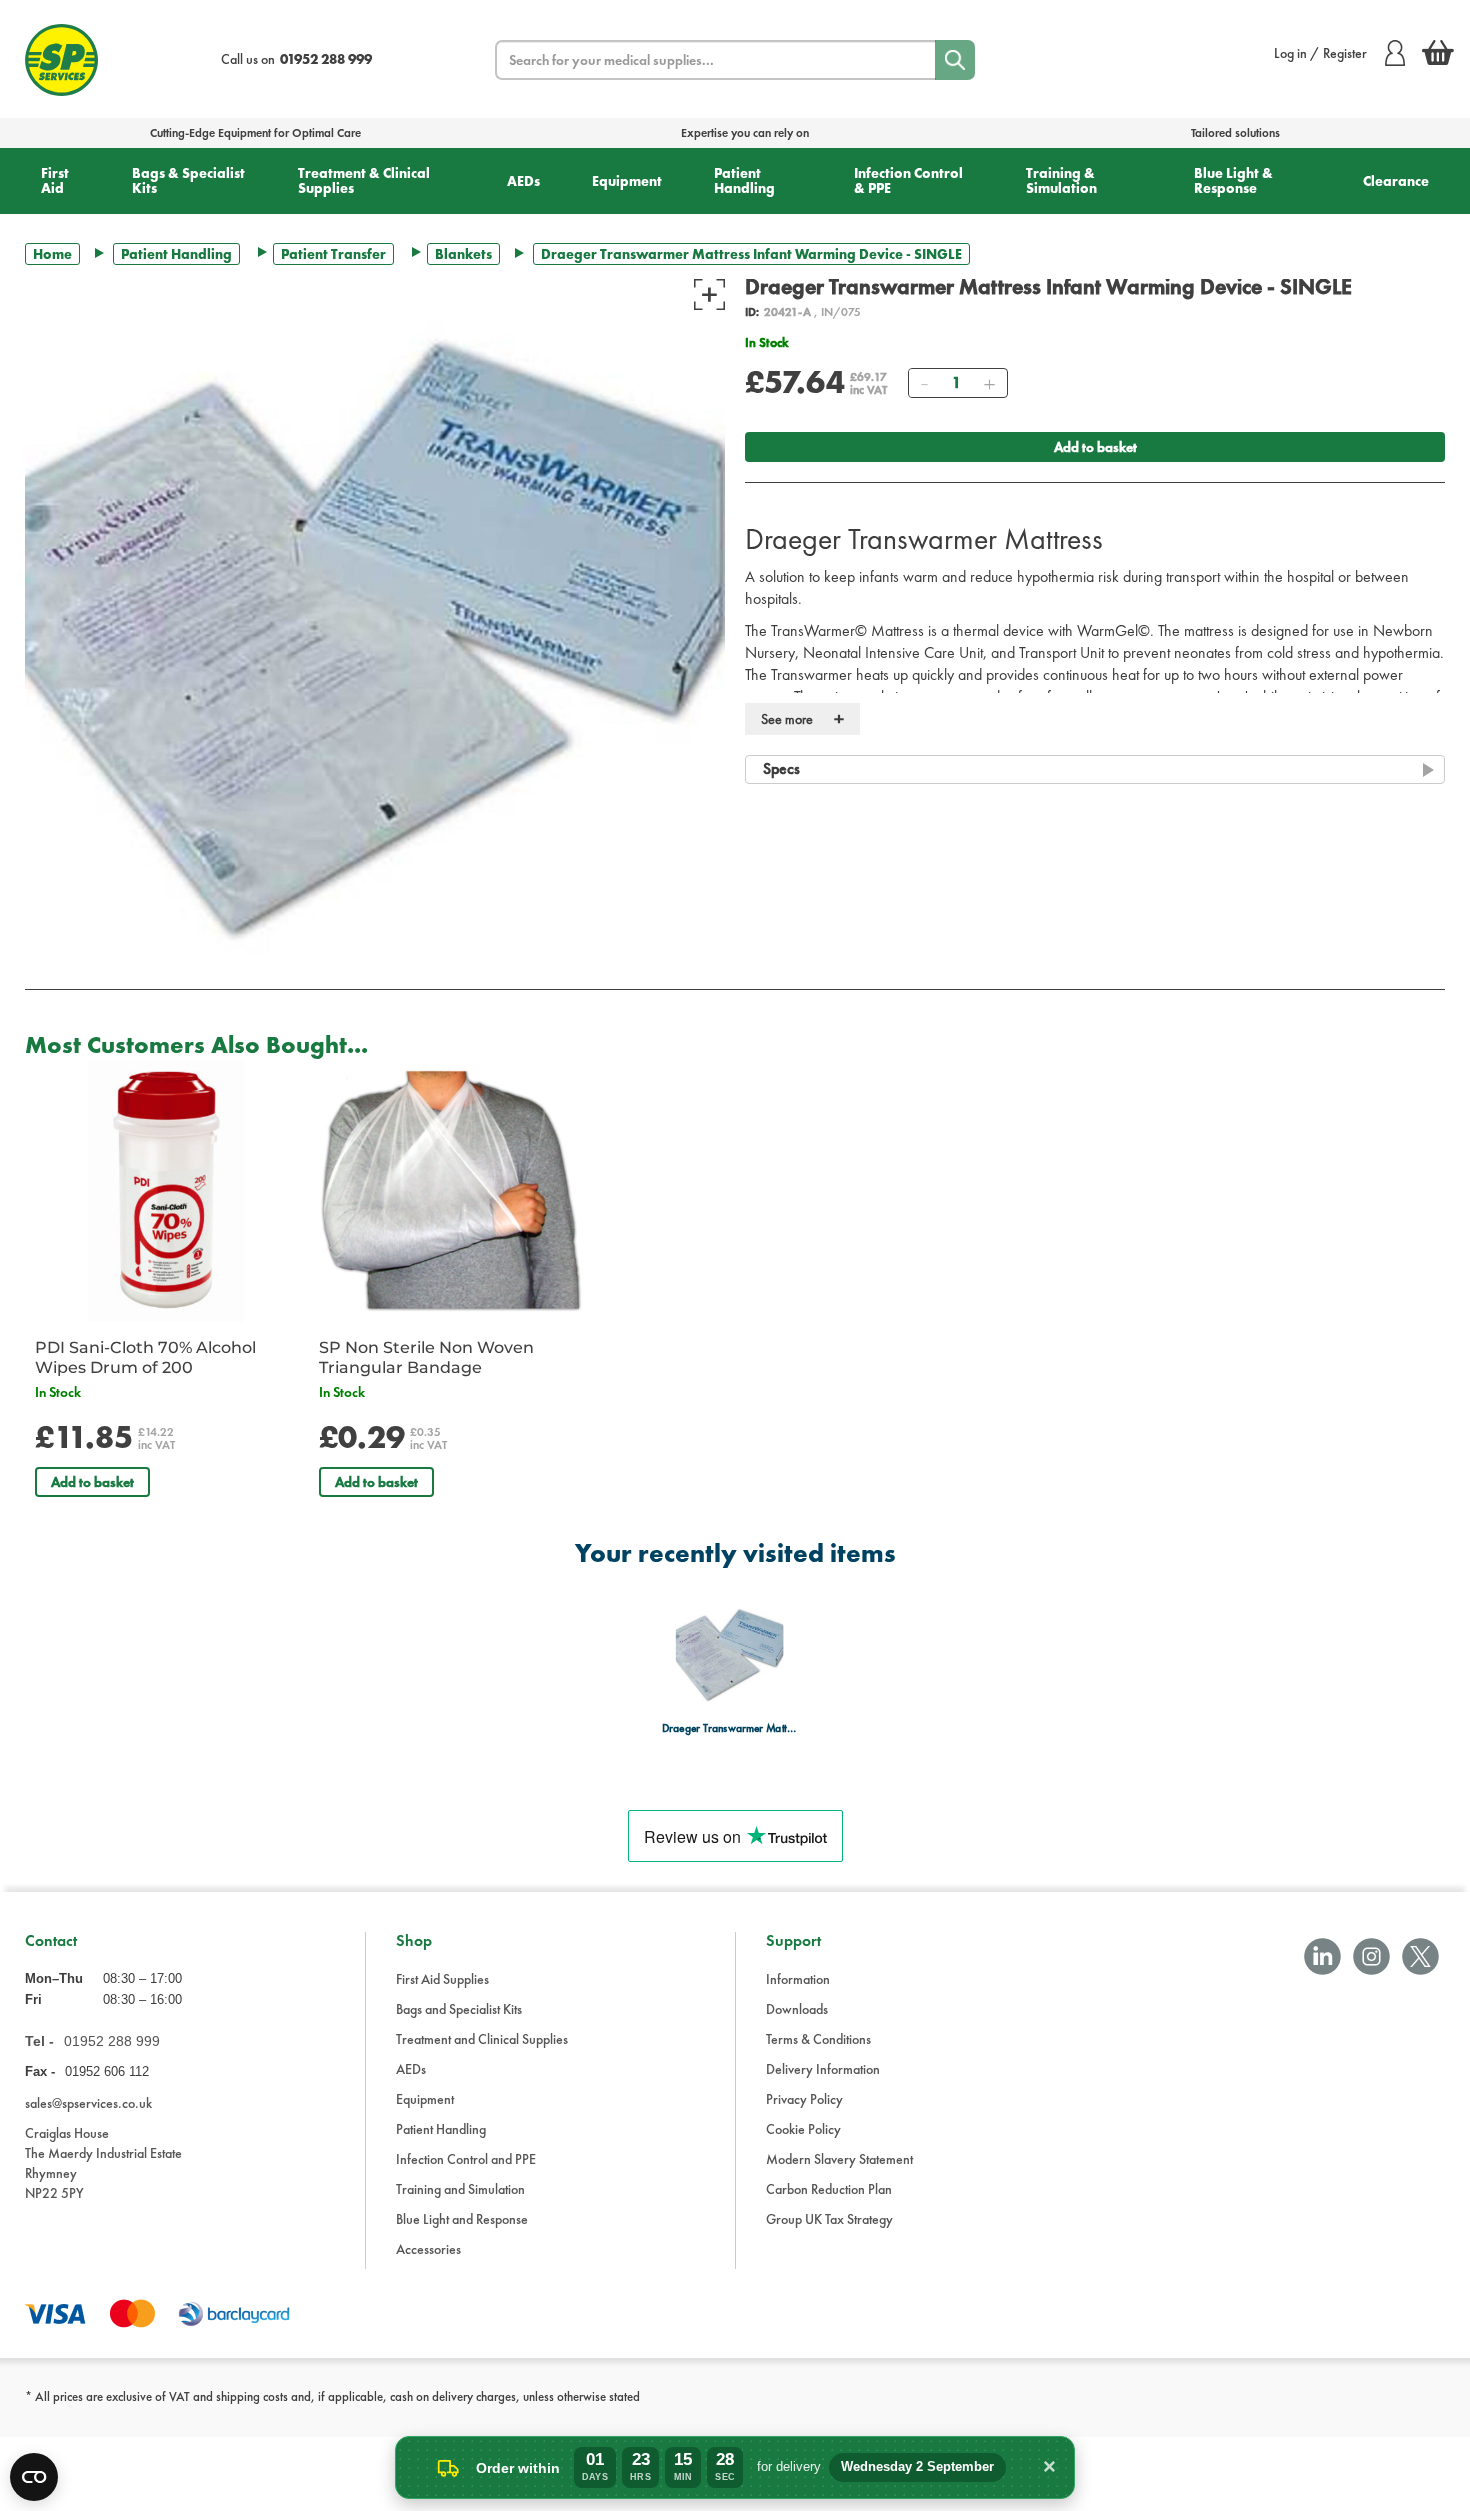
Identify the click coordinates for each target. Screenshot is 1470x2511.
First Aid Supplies (442, 1979)
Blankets (463, 254)
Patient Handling (744, 180)
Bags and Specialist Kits (459, 2009)
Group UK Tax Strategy (829, 2219)
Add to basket (1095, 447)
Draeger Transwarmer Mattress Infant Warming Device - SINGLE (729, 1728)
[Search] (955, 60)
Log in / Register (1320, 53)
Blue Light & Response (1233, 180)
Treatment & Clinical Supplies (364, 180)
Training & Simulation (1061, 180)
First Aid (55, 180)
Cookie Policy (803, 2129)
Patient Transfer (333, 254)
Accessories (428, 2249)
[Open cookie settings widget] (34, 2477)
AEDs (523, 181)
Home (52, 254)
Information (798, 1979)
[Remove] (924, 383)
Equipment (627, 181)
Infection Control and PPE (466, 2159)
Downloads (797, 2009)
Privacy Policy (804, 2099)
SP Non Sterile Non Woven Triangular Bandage (426, 1357)
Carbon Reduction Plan (829, 2189)
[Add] (989, 383)
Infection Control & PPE (908, 180)
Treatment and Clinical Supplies (482, 2039)
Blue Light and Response (462, 2219)
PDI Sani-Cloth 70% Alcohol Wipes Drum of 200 (145, 1357)
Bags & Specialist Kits (188, 180)
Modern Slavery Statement (839, 2159)
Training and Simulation (460, 2189)
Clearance (1396, 181)
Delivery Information (823, 2069)
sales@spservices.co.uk (88, 2103)
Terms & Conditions (818, 2039)
